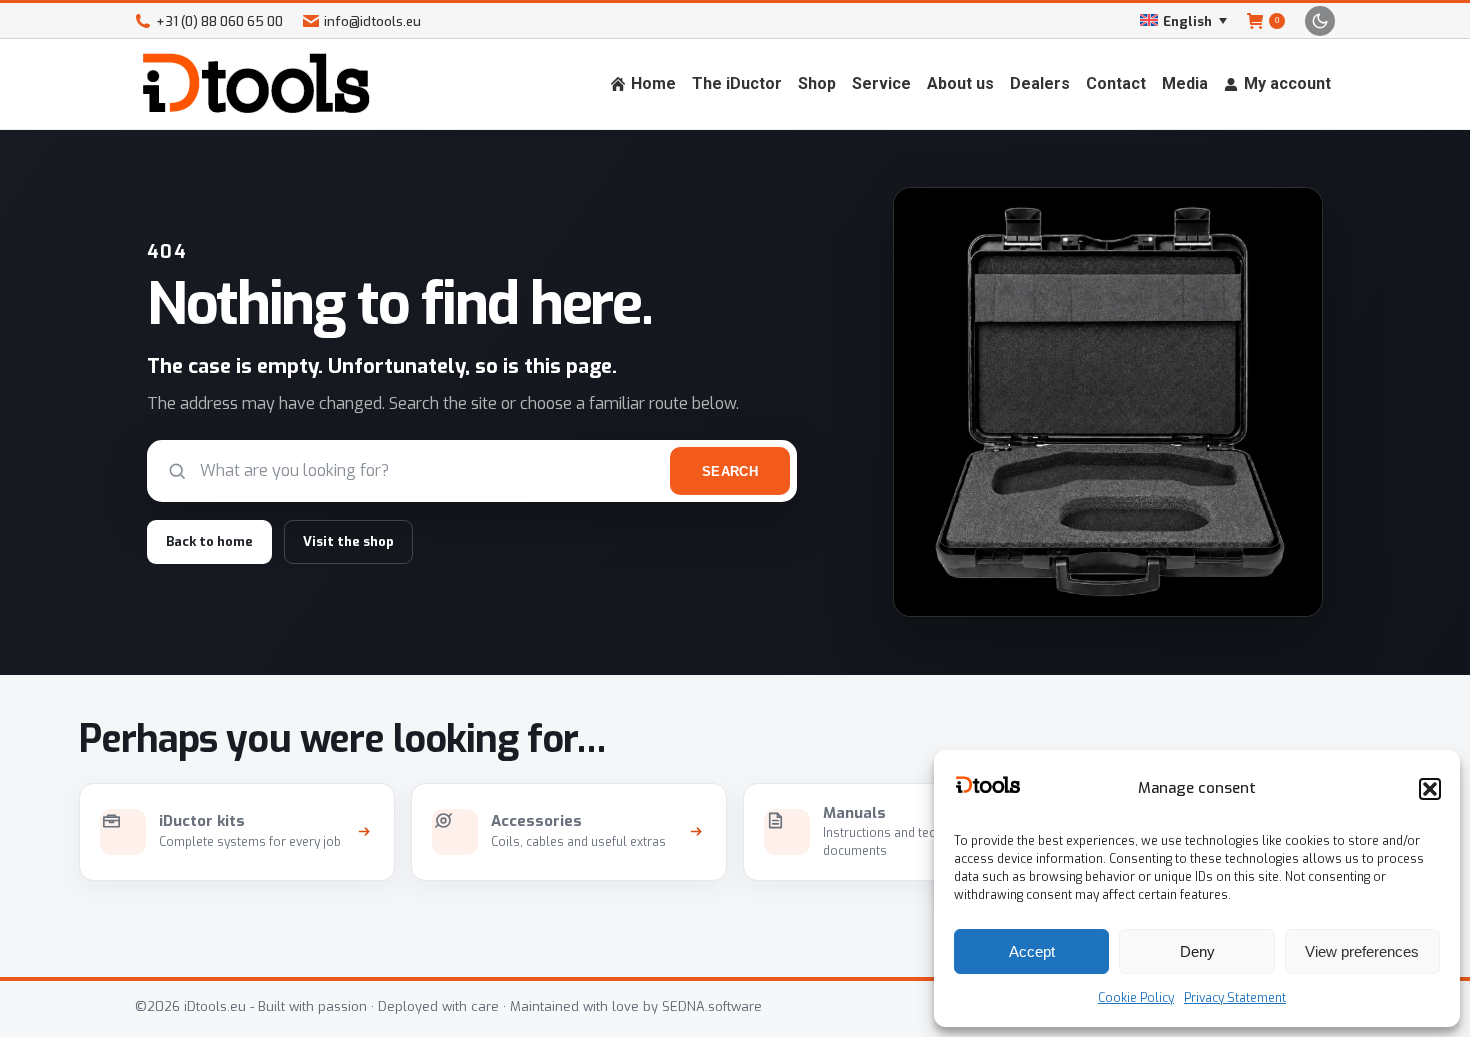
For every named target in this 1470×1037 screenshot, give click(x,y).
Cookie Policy (1136, 998)
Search (730, 471)
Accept (1032, 951)
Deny (1197, 951)
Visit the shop (348, 541)
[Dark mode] (1320, 21)
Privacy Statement (1235, 998)
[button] (1430, 789)
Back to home (209, 541)
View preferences (1362, 951)
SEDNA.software (712, 1006)
